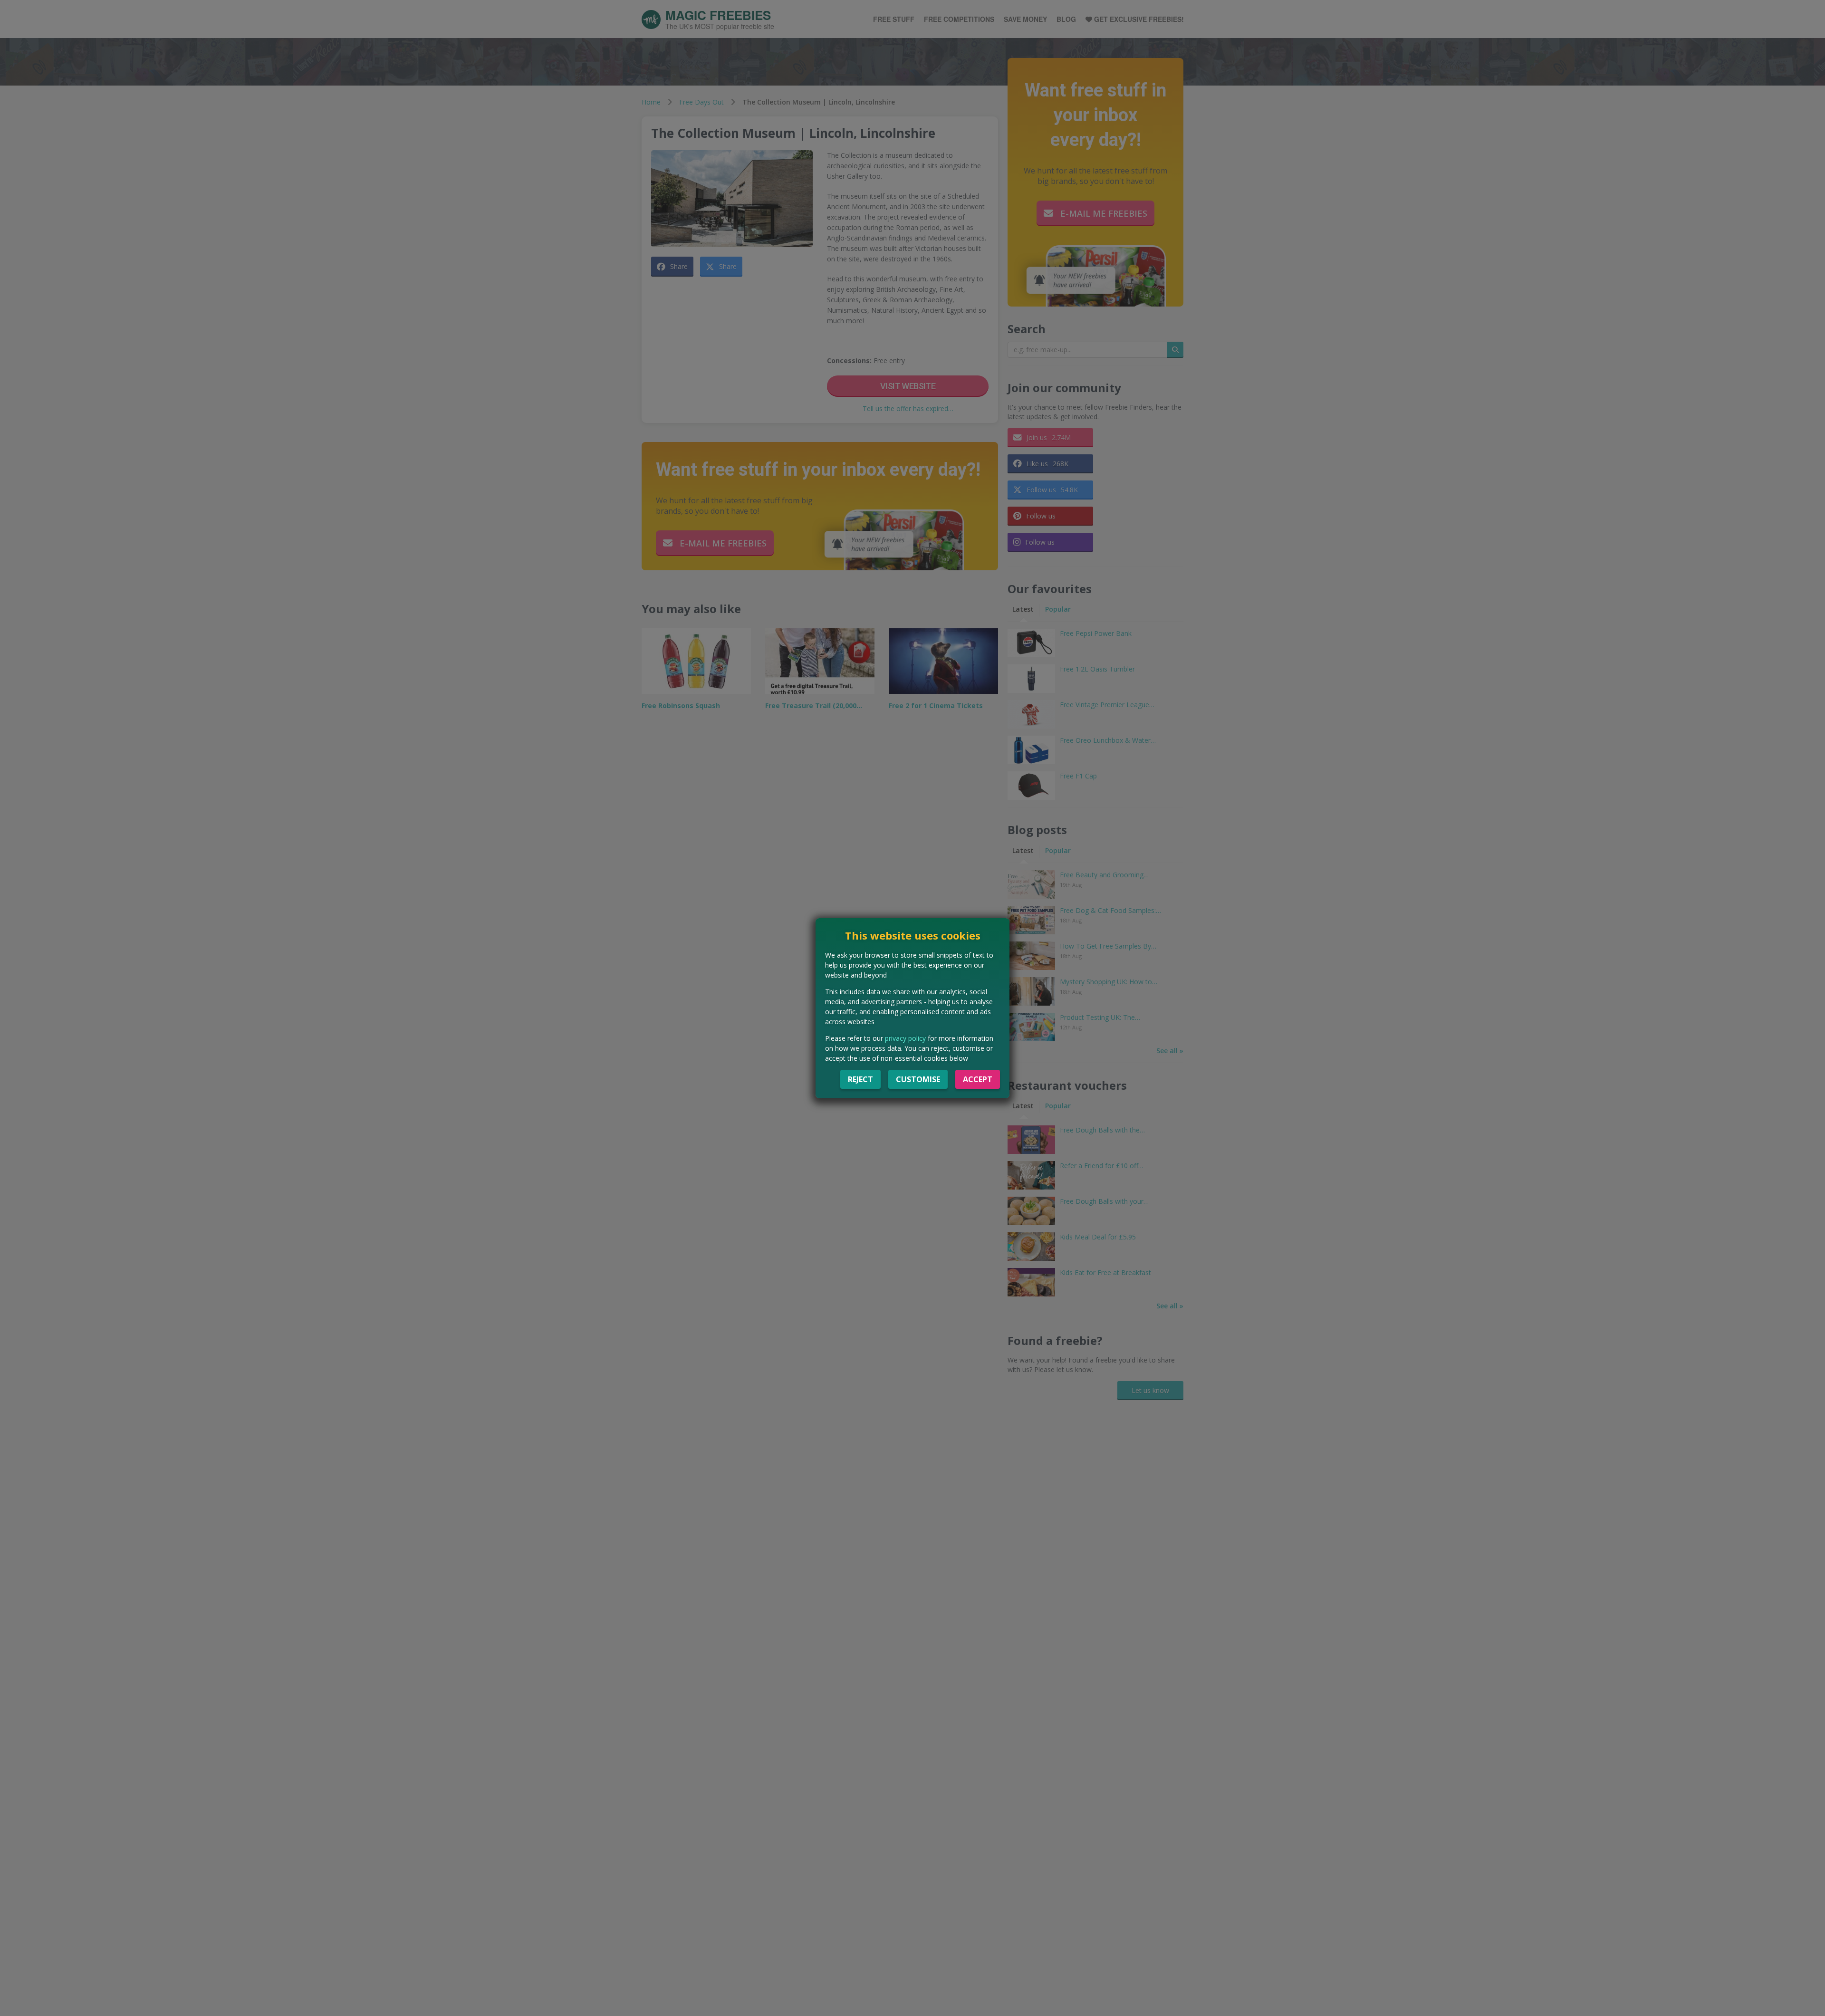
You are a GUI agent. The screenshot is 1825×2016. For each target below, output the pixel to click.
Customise (918, 1079)
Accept (978, 1079)
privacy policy (905, 1038)
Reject (860, 1079)
